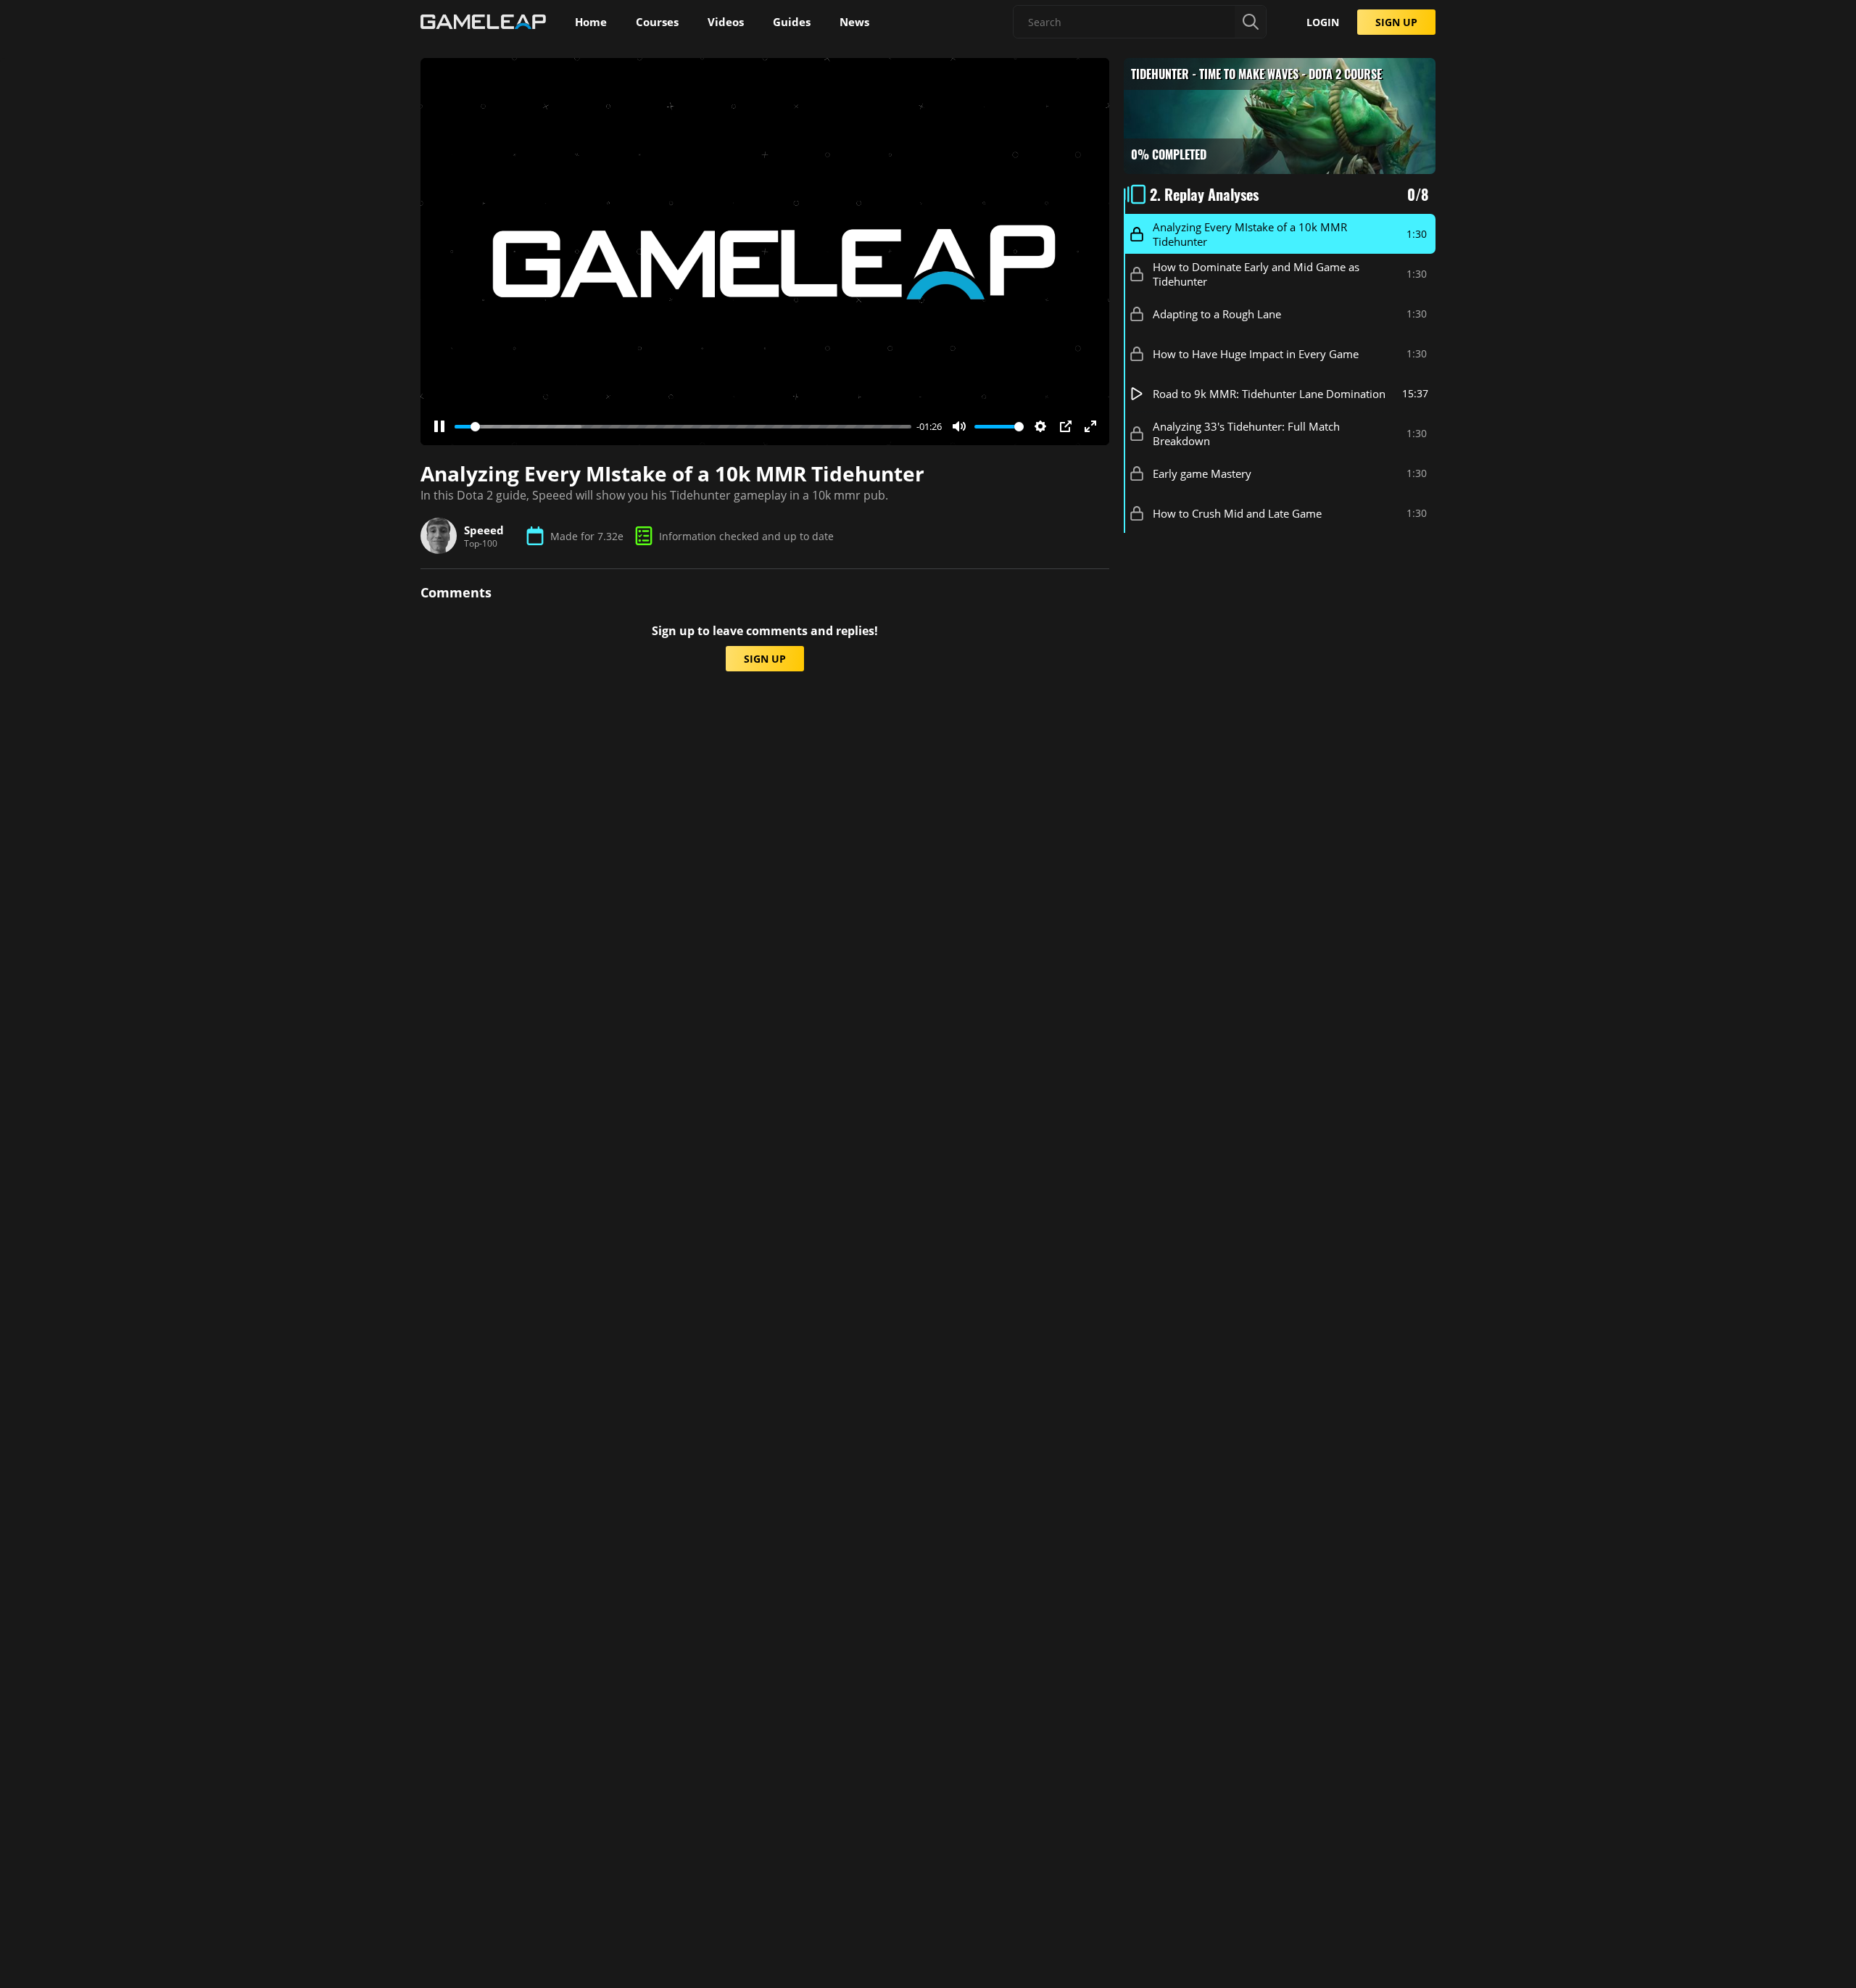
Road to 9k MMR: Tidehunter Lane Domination (1269, 394)
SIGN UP (1396, 22)
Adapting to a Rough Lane (1217, 314)
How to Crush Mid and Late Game (1237, 513)
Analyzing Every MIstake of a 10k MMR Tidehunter (1250, 234)
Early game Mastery (1202, 473)
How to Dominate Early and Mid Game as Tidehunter (1256, 274)
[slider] (683, 427)
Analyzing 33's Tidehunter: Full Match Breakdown (1246, 434)
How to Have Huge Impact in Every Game (1256, 354)
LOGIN (1323, 22)
